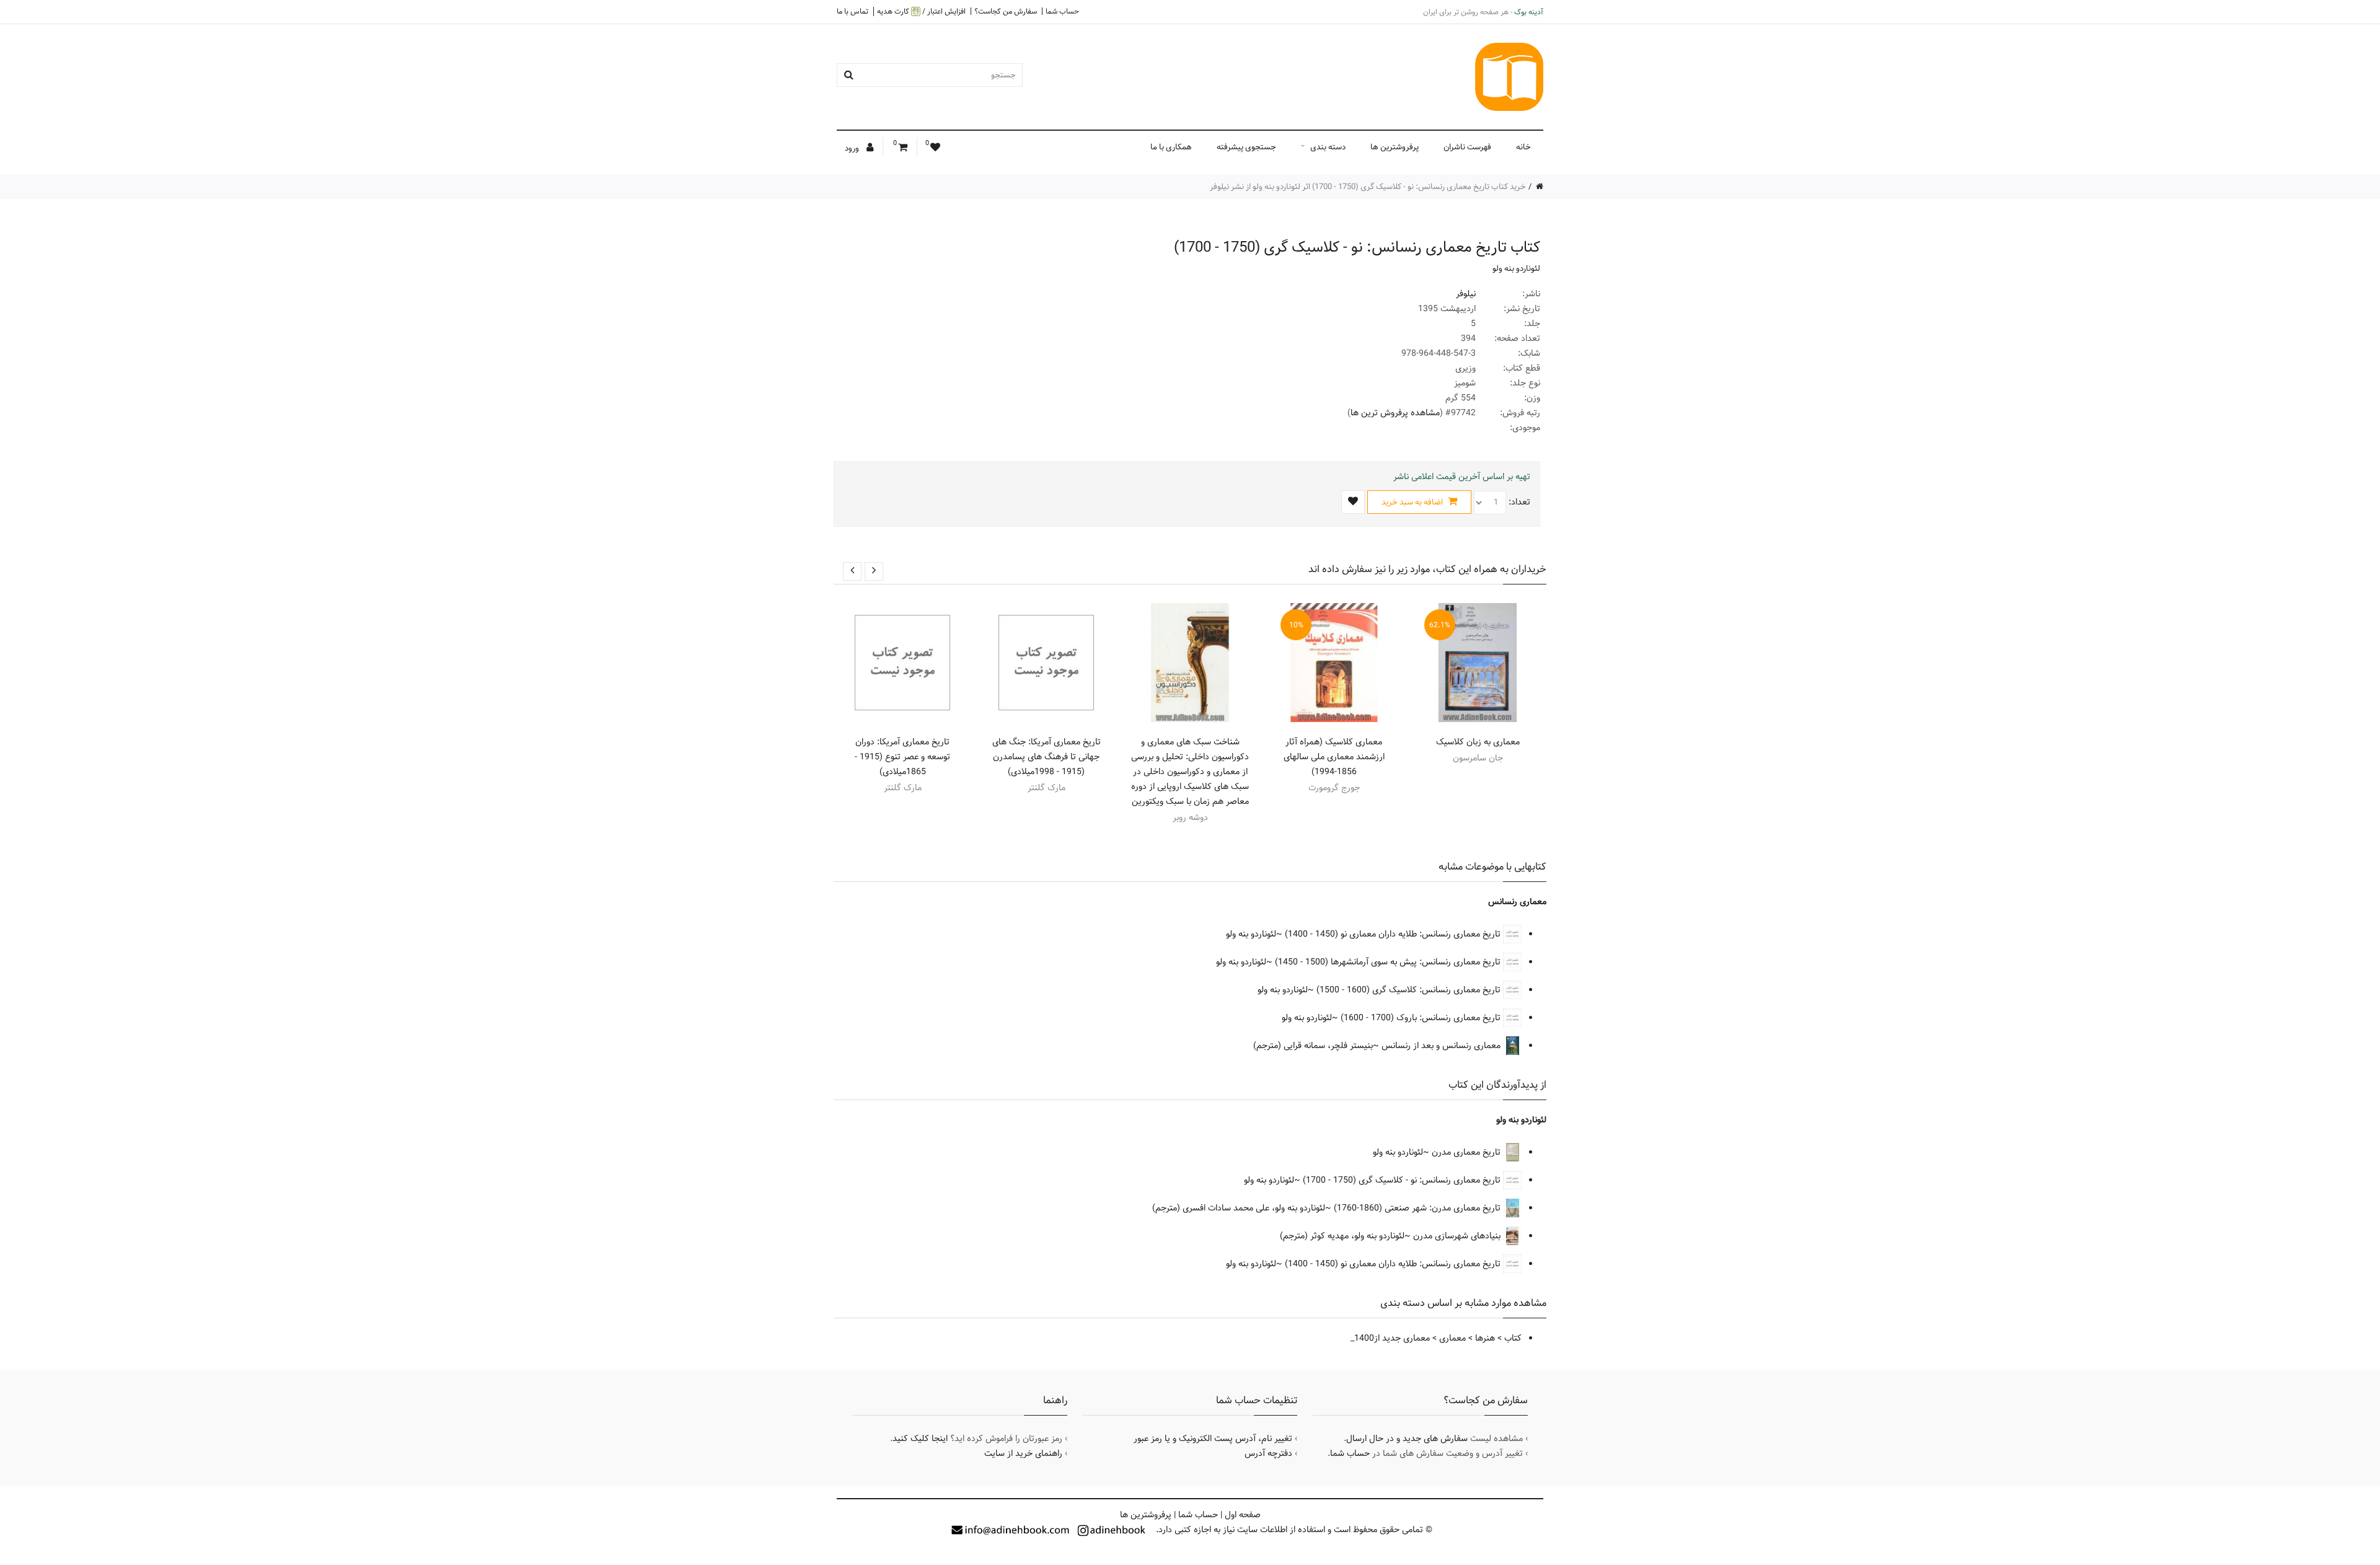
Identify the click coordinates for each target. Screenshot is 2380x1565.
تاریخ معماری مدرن (1467, 1152)
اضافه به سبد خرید (1413, 502)
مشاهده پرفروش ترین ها (1395, 413)
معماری (1452, 1338)
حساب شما (1062, 11)
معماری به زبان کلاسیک (1478, 742)
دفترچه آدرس (1268, 1453)
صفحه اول (1243, 1515)
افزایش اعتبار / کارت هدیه (921, 11)
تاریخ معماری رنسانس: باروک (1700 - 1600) (1422, 1018)
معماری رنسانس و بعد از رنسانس (1442, 1046)
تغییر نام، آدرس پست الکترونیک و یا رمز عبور (1213, 1439)
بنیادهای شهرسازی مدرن (1458, 1236)
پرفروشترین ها (1395, 147)
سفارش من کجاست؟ (1006, 11)
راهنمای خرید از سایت (1023, 1453)
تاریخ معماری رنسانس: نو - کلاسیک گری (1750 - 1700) (1403, 1180)
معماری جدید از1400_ (1390, 1338)
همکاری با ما (1171, 147)
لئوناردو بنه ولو (1516, 268)
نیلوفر (1466, 294)
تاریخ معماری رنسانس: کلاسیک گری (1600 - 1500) (1410, 990)
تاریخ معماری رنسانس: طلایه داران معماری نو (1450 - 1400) (1394, 934)
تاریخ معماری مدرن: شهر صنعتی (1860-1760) (1418, 1208)
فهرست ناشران (1467, 147)
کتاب (1513, 1338)
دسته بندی (1328, 147)
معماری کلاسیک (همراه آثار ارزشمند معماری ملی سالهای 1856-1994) (1334, 757)
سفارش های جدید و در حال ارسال (1407, 1439)
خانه (1523, 147)
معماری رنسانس (1517, 902)
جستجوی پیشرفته (1246, 147)
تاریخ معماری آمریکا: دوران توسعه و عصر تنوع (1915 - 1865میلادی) (902, 757)
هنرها (1485, 1338)
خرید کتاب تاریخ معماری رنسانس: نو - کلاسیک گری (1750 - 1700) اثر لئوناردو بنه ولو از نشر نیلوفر (1368, 187)
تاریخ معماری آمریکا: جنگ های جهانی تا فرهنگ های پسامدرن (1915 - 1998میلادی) (1047, 757)
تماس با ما (853, 11)
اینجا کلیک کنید (920, 1439)
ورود (853, 148)
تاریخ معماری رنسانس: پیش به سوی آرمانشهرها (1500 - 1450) (1389, 962)
